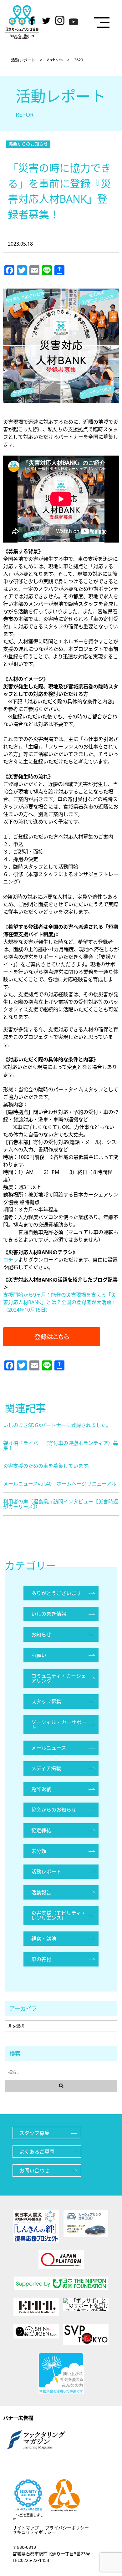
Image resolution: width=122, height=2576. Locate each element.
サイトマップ (26, 2528)
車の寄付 (41, 1959)
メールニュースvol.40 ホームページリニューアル (60, 1484)
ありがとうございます (56, 1593)
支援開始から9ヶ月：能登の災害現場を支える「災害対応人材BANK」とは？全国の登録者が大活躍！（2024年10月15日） (60, 1302)
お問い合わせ (34, 2170)
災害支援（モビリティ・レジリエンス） (59, 1915)
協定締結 (41, 1830)
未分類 (39, 1851)
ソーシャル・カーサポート (59, 1725)
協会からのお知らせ (28, 144)
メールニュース (49, 1748)
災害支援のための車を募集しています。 (48, 1466)
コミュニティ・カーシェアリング (59, 1678)
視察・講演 (44, 1939)
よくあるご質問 (37, 2152)
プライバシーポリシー (67, 2528)
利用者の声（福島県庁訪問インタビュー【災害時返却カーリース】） (61, 1504)
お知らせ (41, 1635)
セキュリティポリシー (34, 2532)
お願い (39, 1655)
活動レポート (46, 1872)
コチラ (11, 1260)
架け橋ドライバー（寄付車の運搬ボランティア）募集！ (61, 1446)
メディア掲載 (46, 1768)
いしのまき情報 (49, 1614)
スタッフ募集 (46, 1701)
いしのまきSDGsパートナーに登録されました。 (57, 1425)
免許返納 (41, 1789)
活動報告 (41, 1892)
